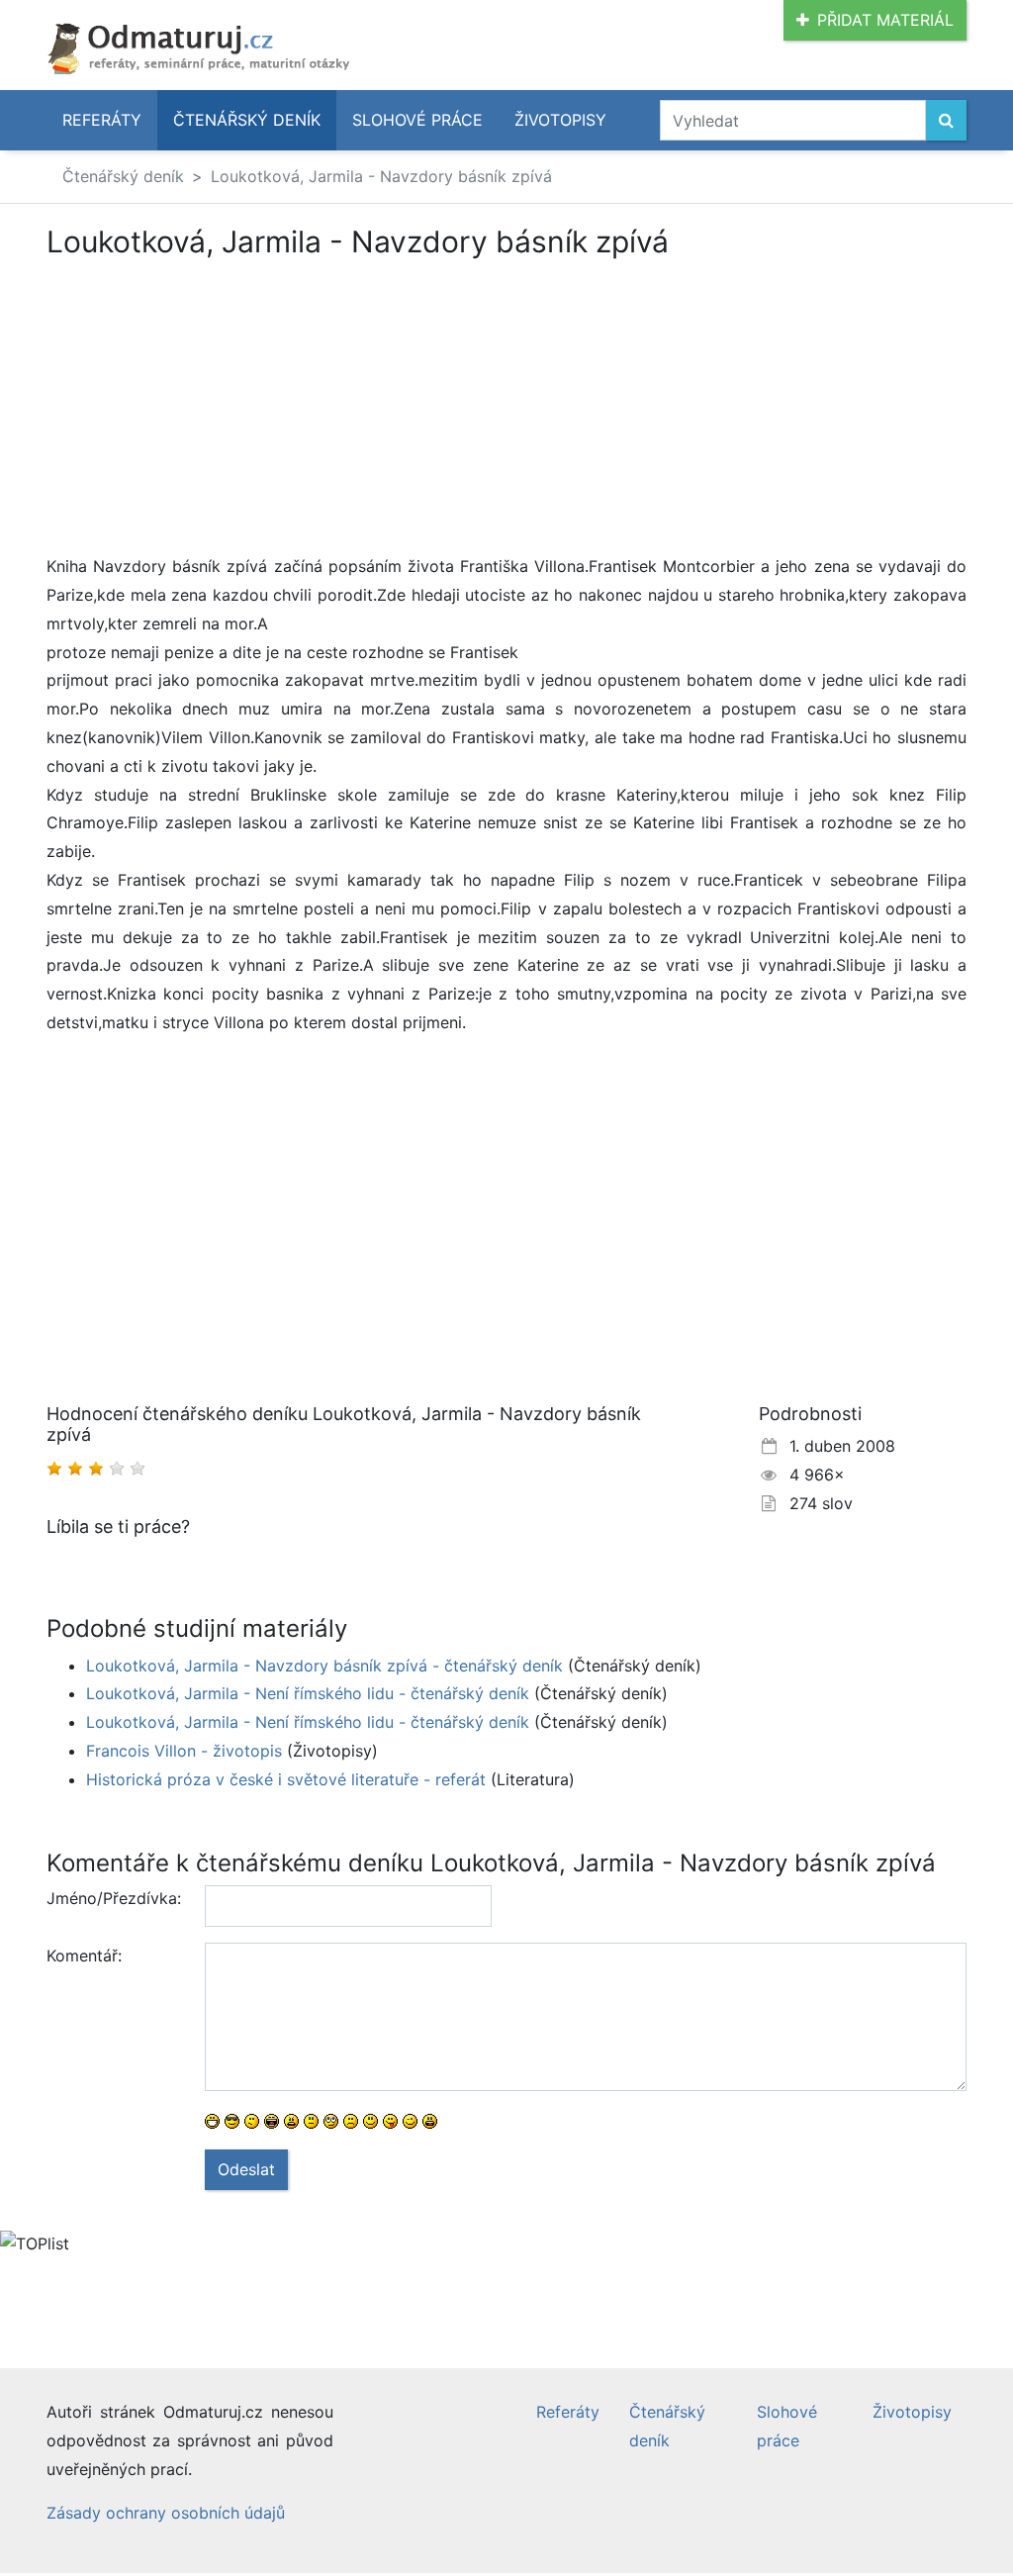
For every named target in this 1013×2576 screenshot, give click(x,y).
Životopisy (560, 120)
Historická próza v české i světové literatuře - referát (286, 1779)
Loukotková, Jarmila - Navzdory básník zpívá (381, 176)
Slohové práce (417, 120)
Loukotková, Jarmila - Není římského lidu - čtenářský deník (308, 1693)
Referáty (102, 120)
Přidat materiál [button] (885, 20)
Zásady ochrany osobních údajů (166, 2513)
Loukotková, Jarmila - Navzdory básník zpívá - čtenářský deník (324, 1666)
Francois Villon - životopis (184, 1751)
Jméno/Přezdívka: (114, 1898)
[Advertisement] (213, 406)
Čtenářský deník (247, 120)
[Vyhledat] (946, 120)
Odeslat (246, 2169)
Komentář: (84, 1956)
